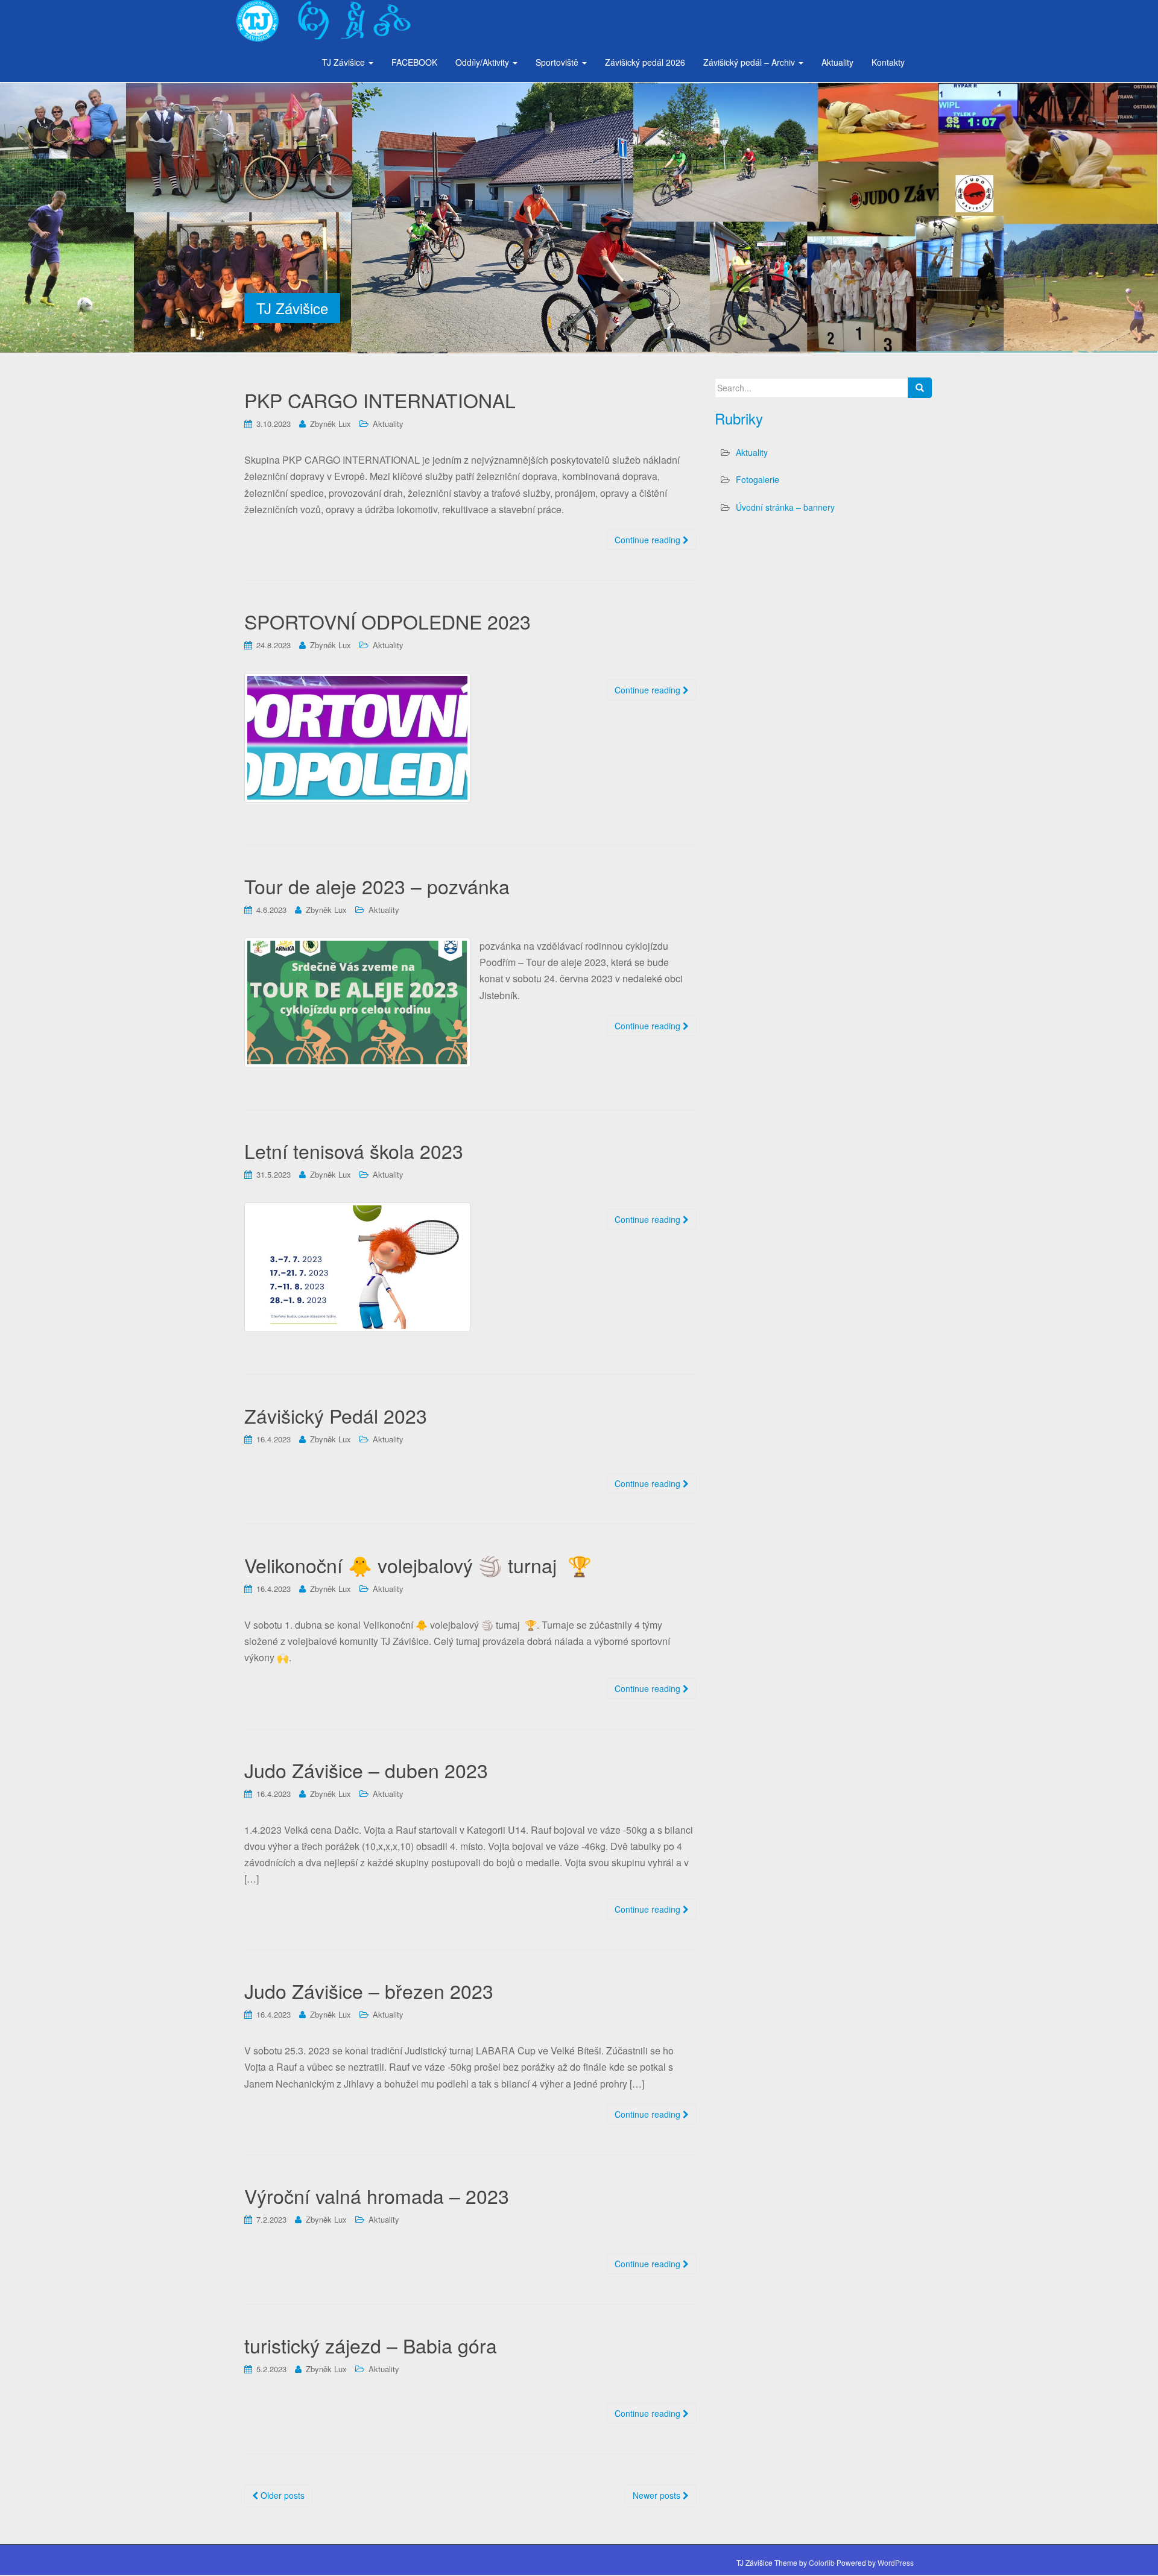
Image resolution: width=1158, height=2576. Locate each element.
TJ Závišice (345, 62)
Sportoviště (558, 62)
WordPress (896, 2562)
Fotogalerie (758, 479)
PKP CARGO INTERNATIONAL (380, 400)
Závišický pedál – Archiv (750, 62)
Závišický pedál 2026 (645, 62)
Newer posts (658, 2495)
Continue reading (649, 540)
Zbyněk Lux (331, 424)
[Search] (920, 388)
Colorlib (822, 2562)
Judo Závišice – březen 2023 (369, 1990)
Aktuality (837, 62)
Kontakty (888, 62)
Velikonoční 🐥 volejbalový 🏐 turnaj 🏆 (418, 1565)
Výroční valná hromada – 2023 (377, 2196)
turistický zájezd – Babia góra (371, 2345)
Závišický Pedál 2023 (336, 1415)
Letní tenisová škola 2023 (354, 1151)
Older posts (281, 2495)
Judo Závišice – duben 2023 (366, 1770)
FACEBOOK (414, 62)
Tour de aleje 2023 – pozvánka (377, 886)
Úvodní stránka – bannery (785, 507)
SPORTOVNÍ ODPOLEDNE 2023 (388, 621)
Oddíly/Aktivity (483, 62)
